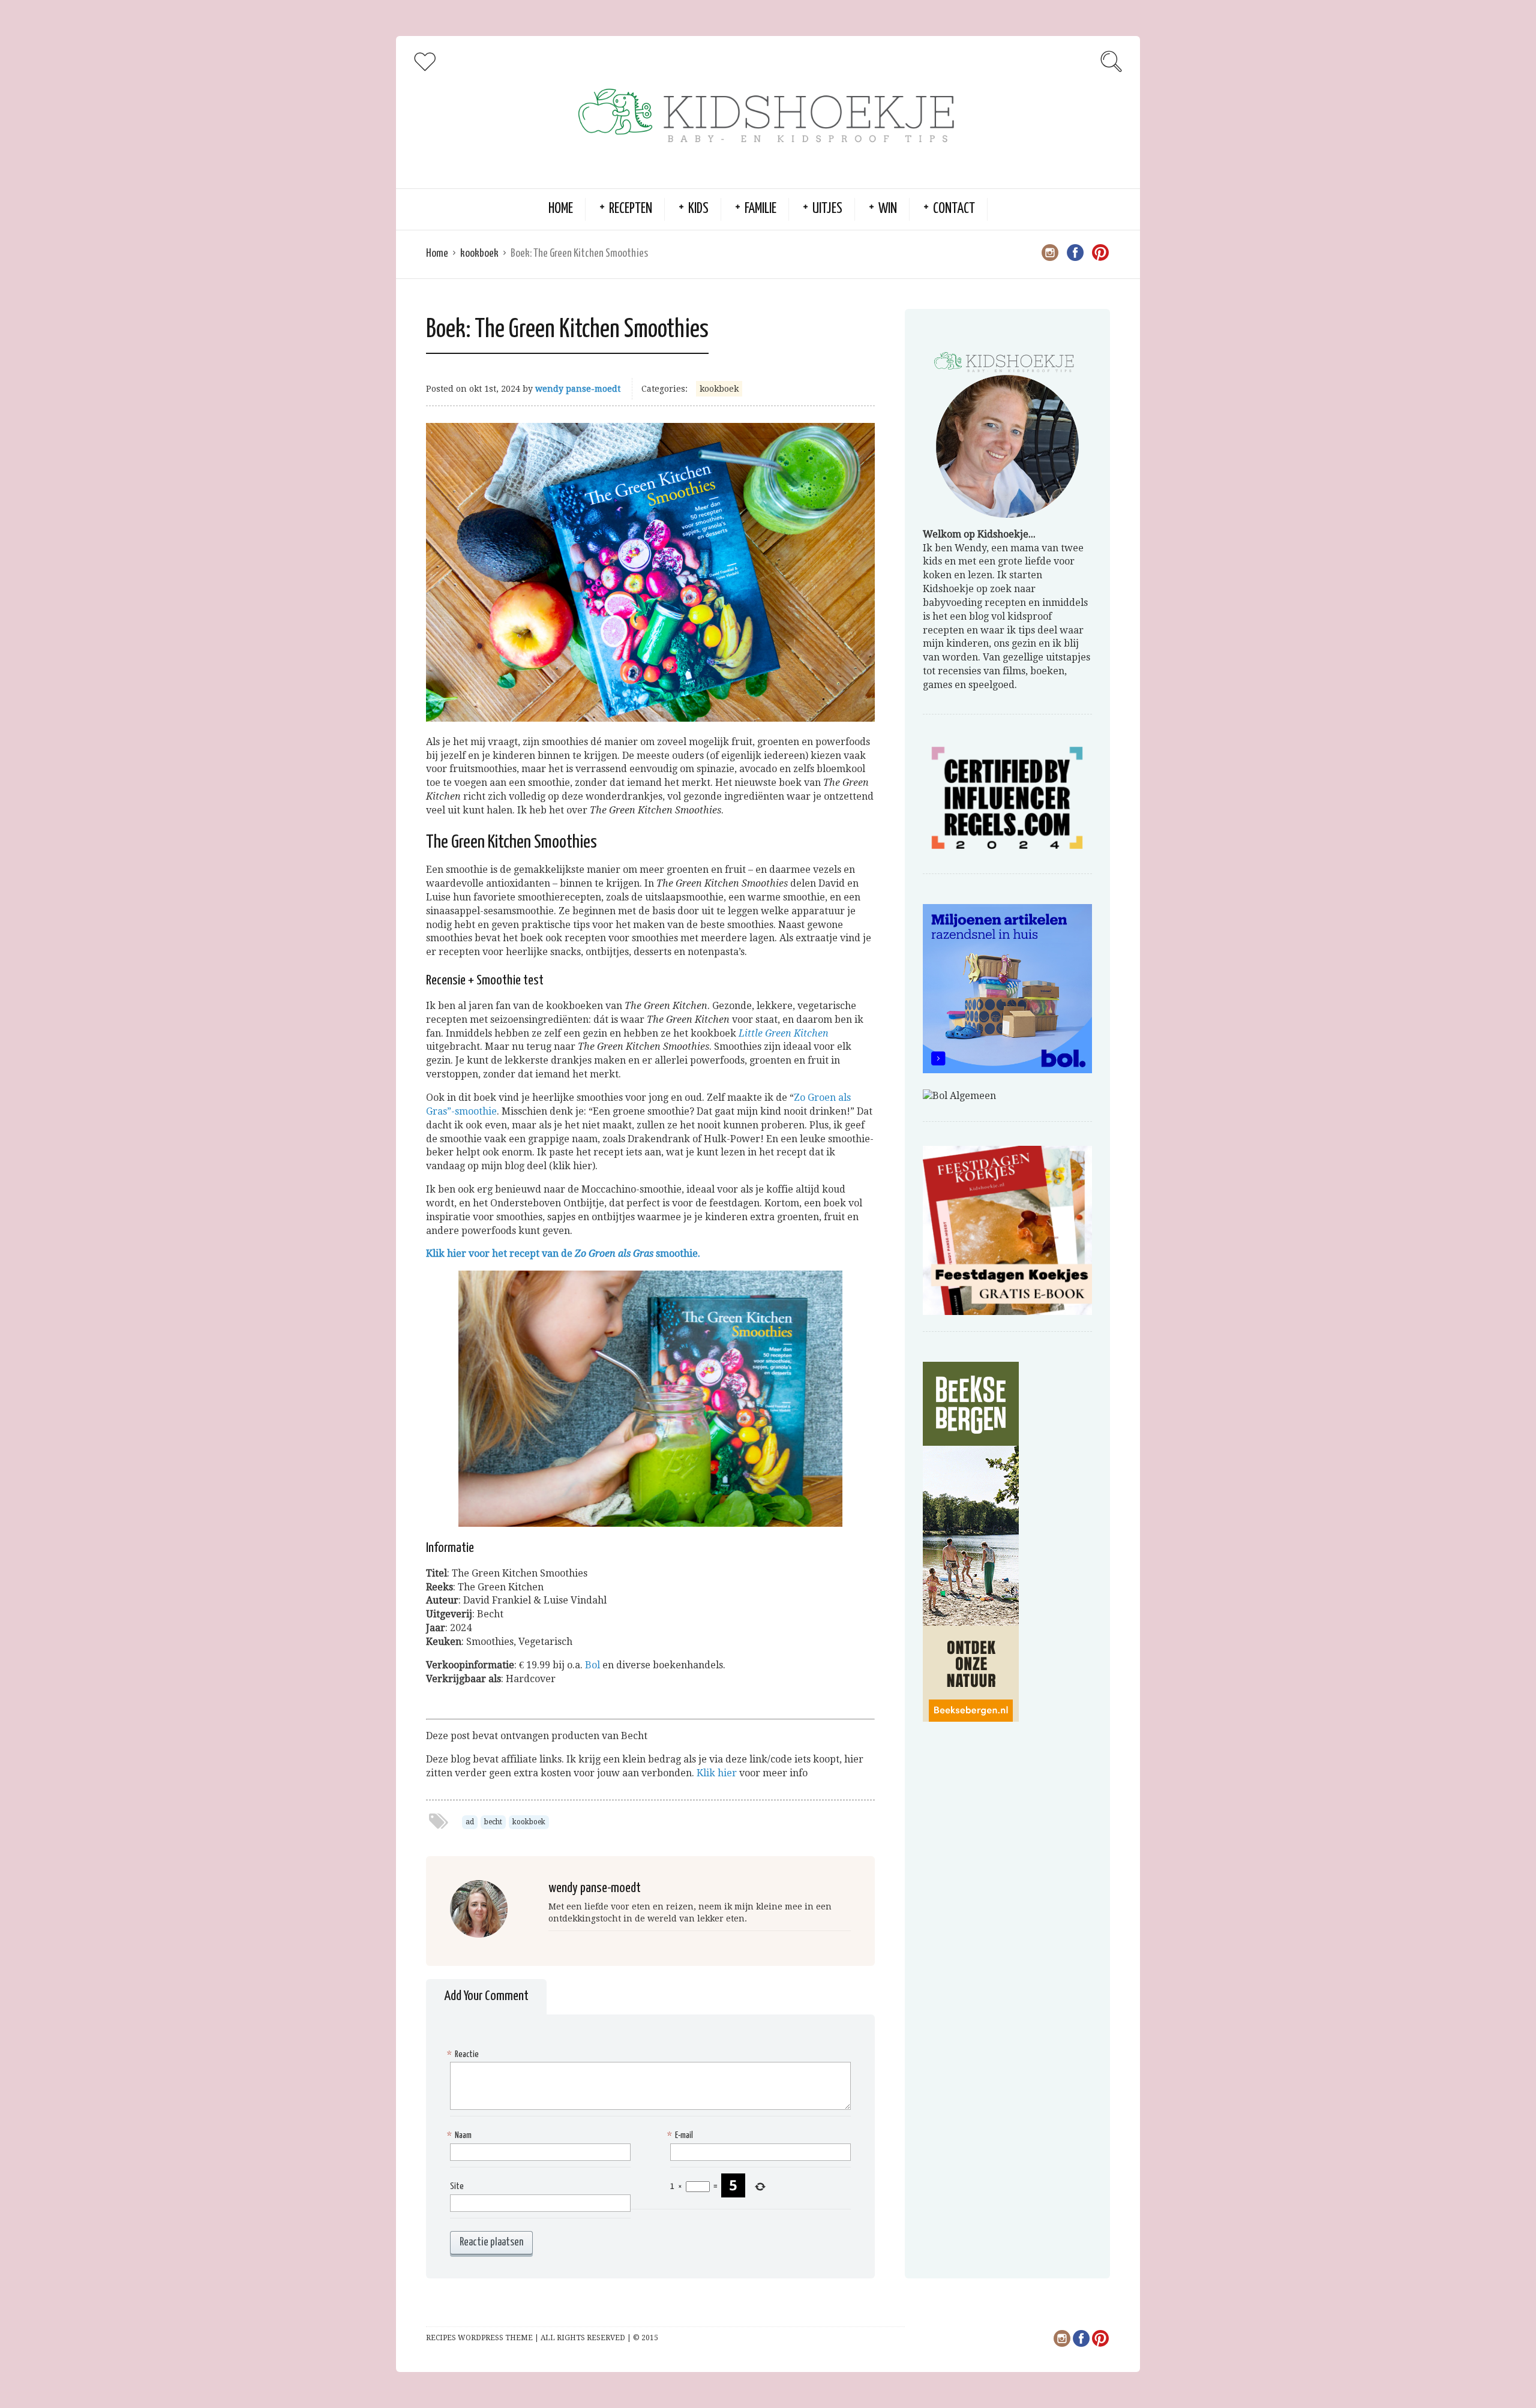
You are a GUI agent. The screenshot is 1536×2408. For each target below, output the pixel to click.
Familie (760, 209)
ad (470, 1822)
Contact (954, 209)
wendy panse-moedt (578, 389)
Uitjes (827, 209)
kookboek (479, 253)
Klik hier (717, 1773)
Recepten (631, 209)
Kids (698, 209)
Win (888, 209)
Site (457, 2186)
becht (493, 1822)
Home (561, 209)
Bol (592, 1665)
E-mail (682, 2135)
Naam (461, 2135)
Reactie (464, 2054)
